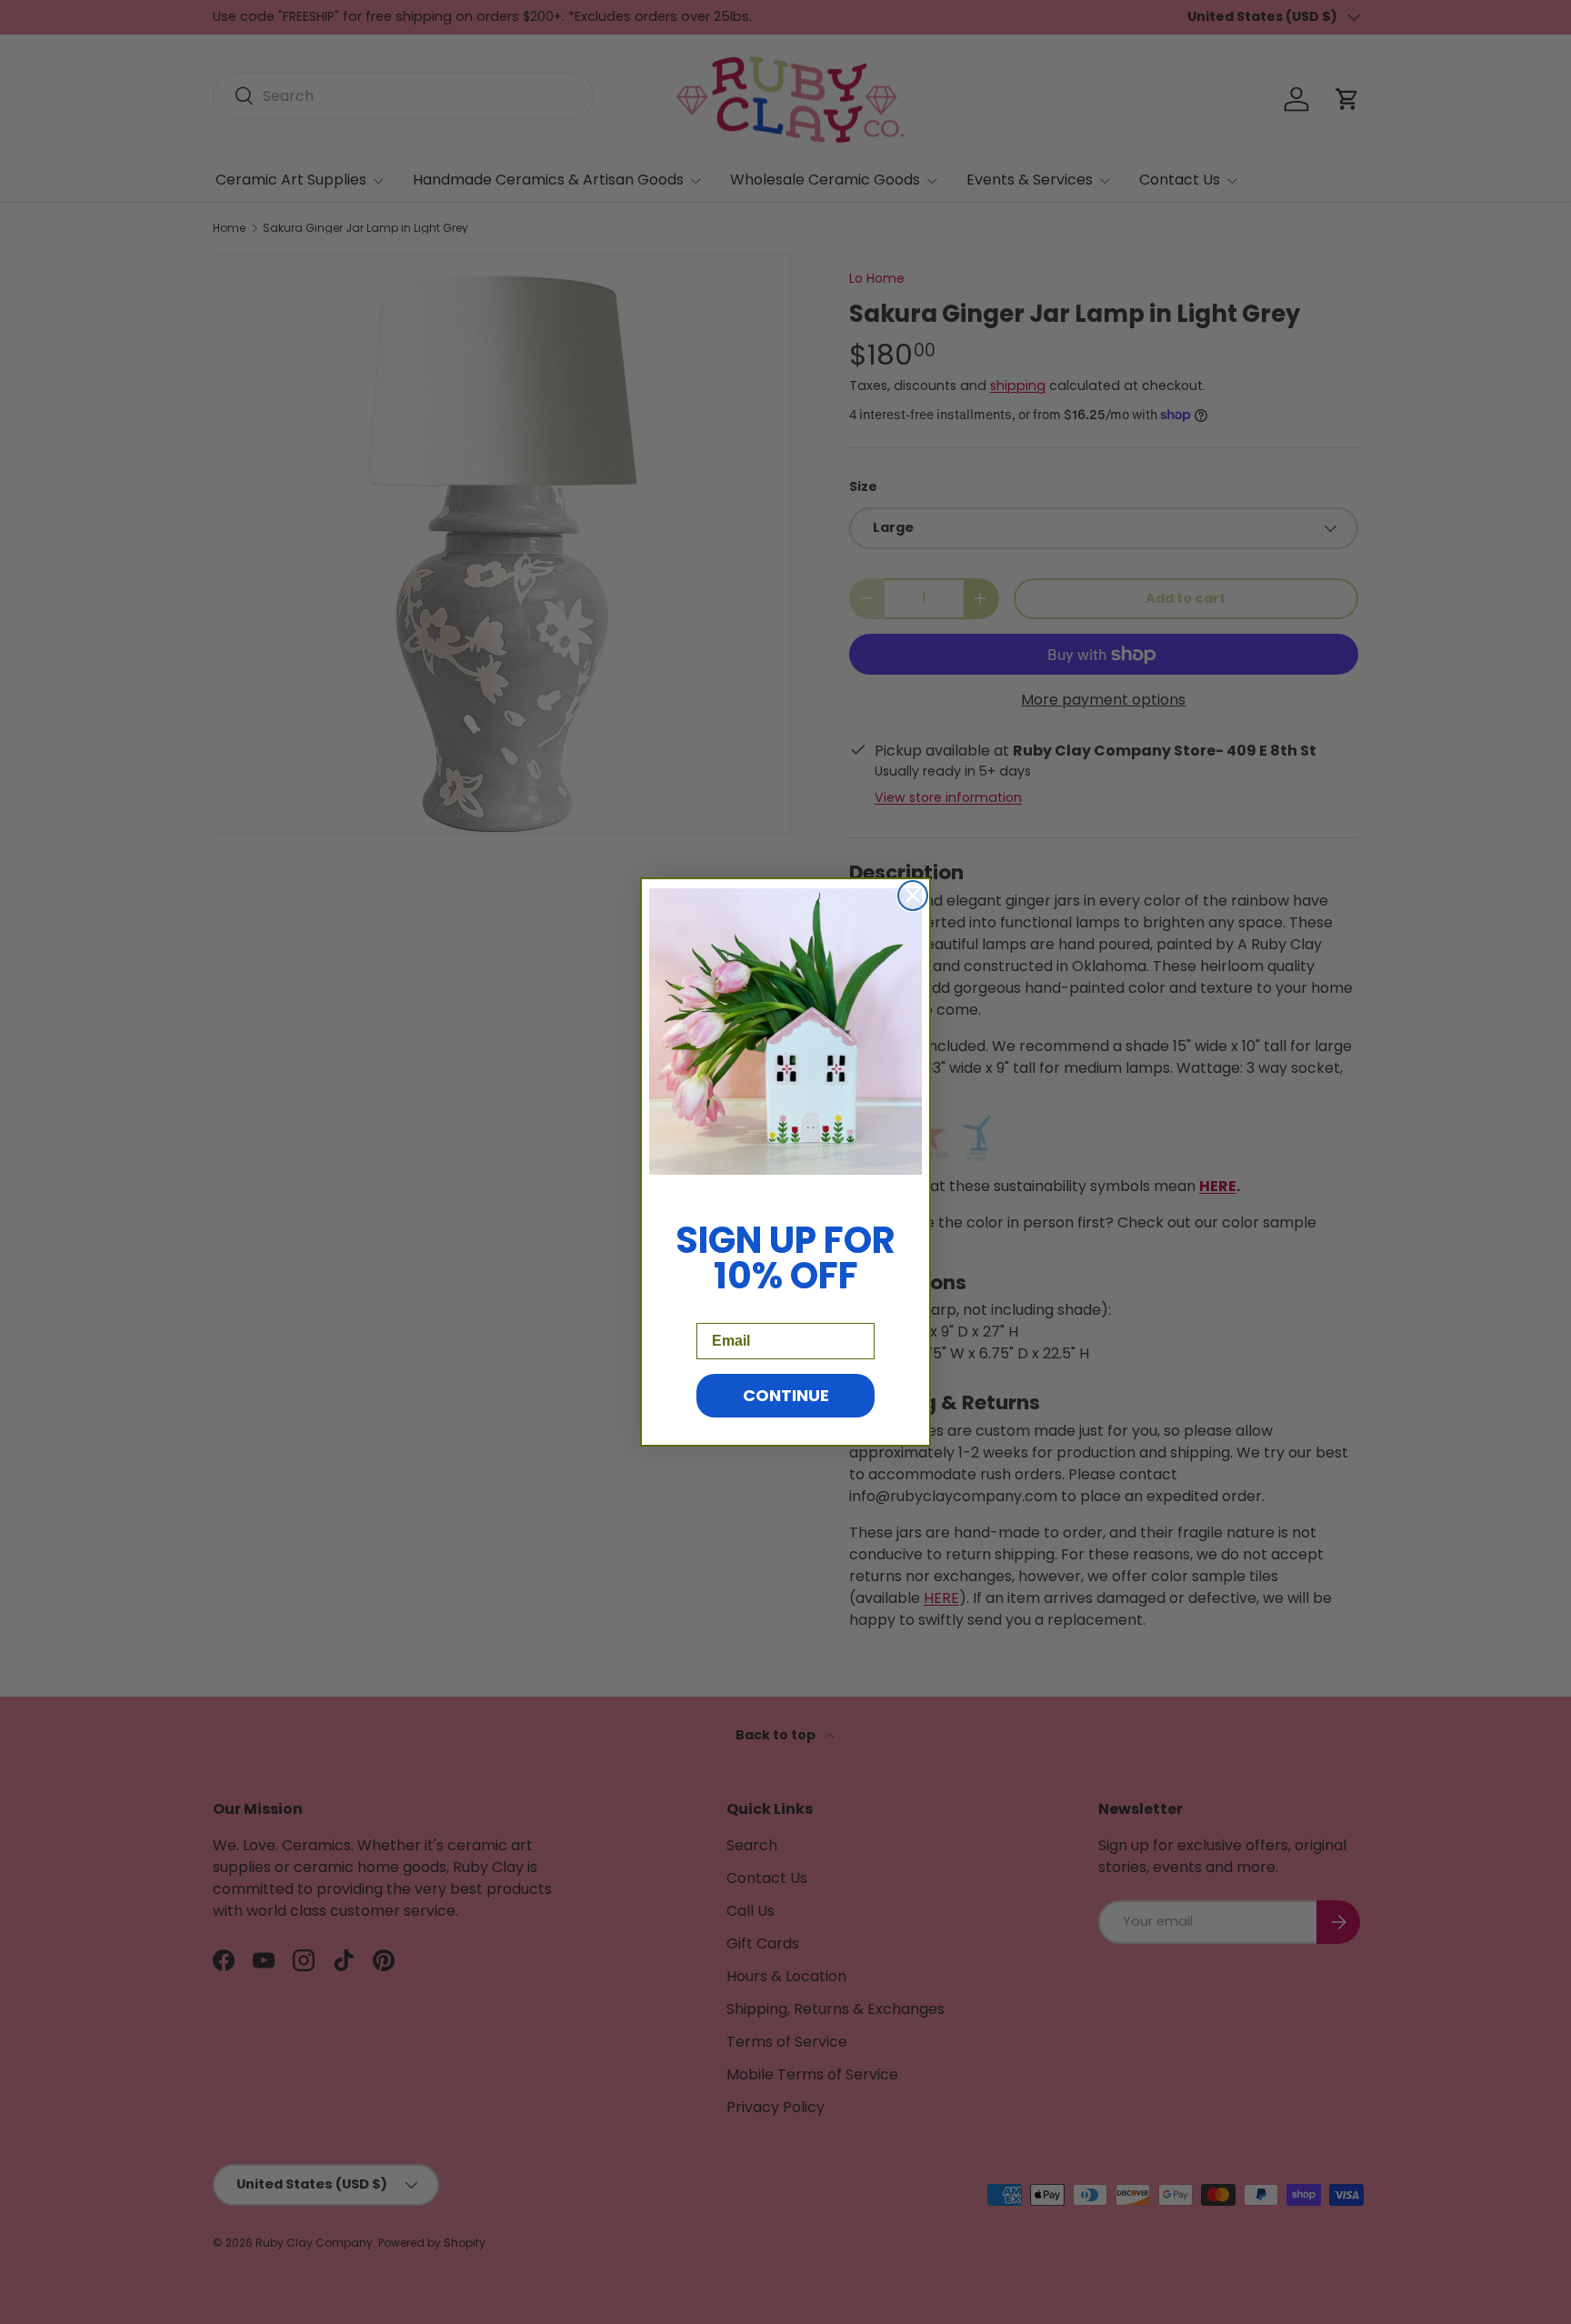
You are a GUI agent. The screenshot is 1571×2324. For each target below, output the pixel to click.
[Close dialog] (913, 896)
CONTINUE (786, 1395)
